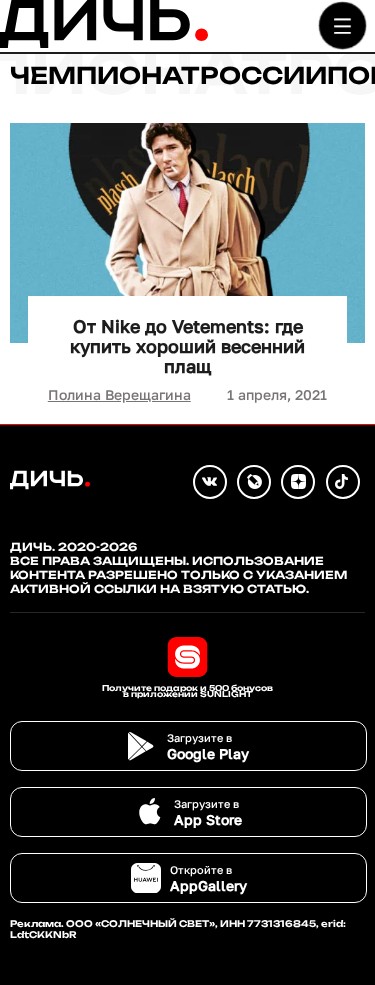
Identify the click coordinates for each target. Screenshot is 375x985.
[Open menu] (342, 25)
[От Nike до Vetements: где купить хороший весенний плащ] (187, 233)
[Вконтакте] (210, 482)
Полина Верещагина (119, 394)
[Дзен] (298, 482)
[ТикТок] (343, 482)
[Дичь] (104, 43)
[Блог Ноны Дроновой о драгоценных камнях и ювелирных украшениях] (254, 482)
